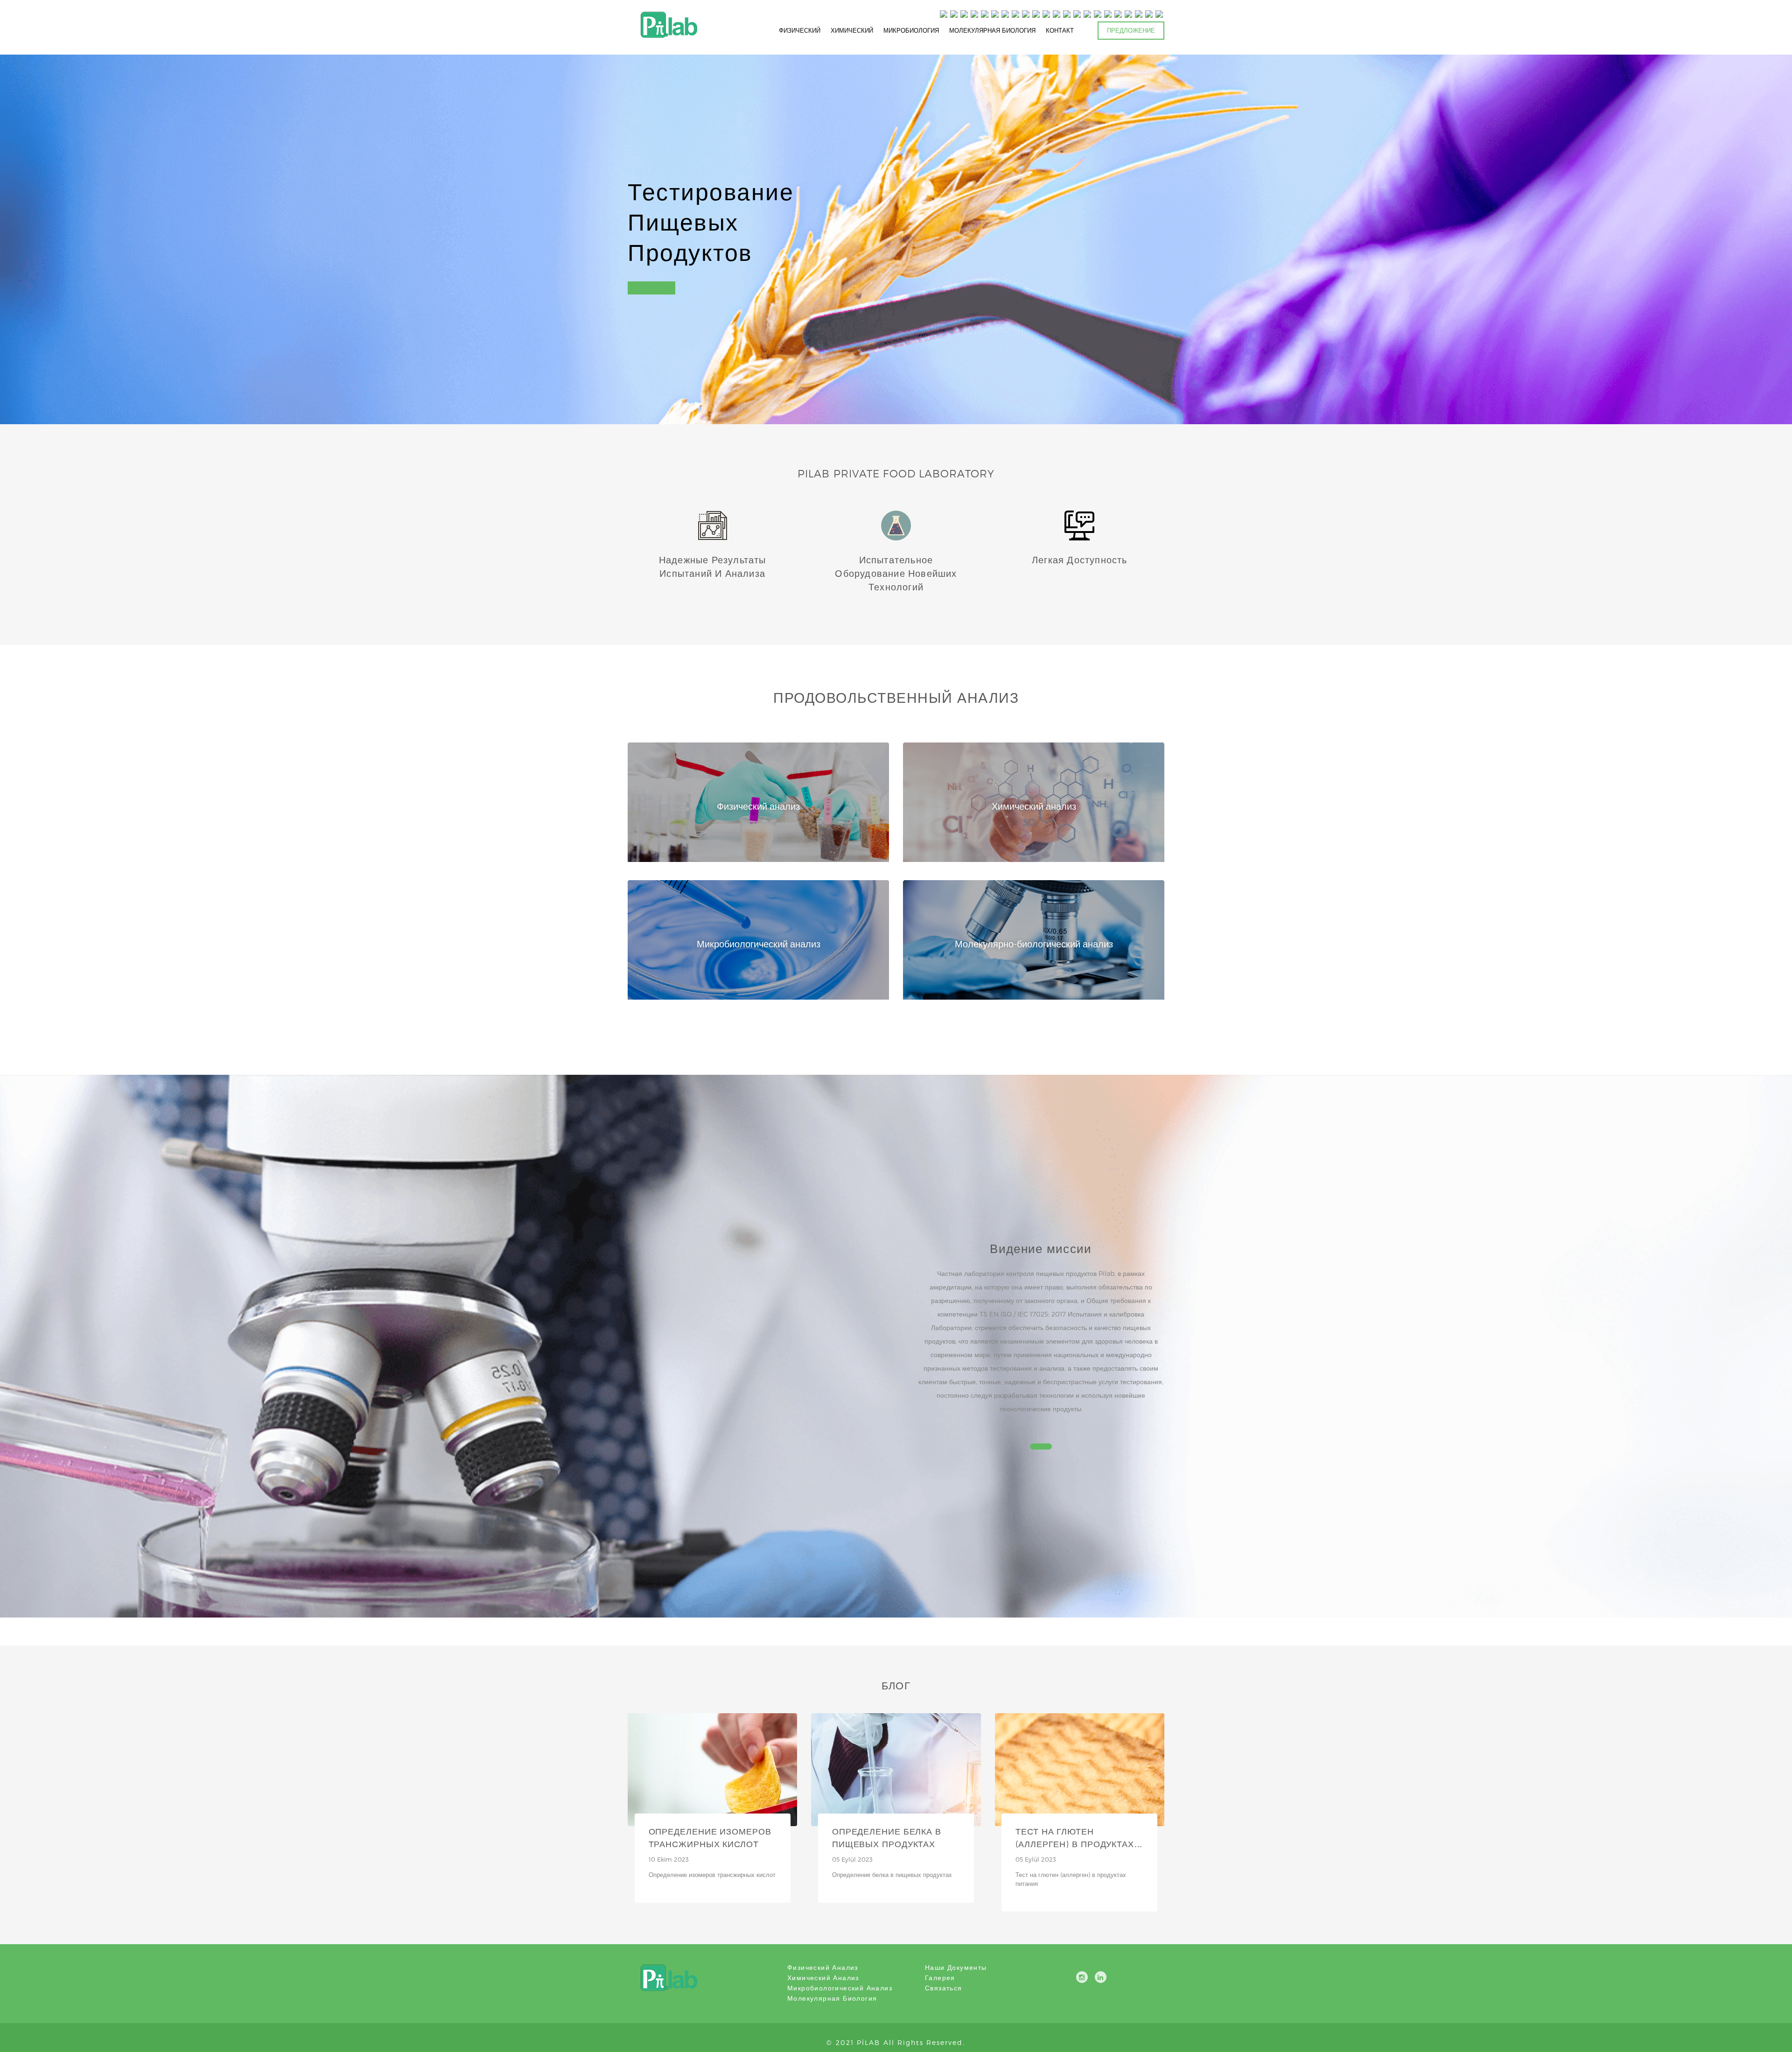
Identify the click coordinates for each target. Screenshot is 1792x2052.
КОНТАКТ (1060, 30)
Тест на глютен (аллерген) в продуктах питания (1075, 1844)
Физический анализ (823, 1967)
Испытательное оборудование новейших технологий (896, 573)
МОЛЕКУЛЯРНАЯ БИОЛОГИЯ (992, 30)
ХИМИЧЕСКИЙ (852, 30)
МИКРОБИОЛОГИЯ (911, 30)
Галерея (940, 1978)
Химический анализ (823, 1978)
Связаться (944, 1988)
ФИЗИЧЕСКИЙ (800, 30)
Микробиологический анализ (840, 1988)
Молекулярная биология (832, 1998)
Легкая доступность (1080, 560)
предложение (1131, 30)
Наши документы (956, 1967)
